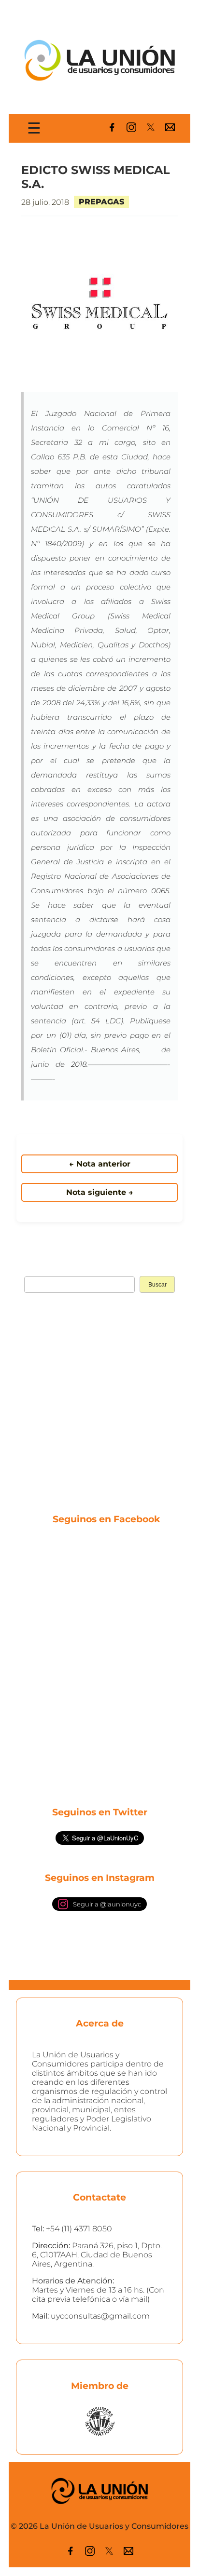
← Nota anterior (100, 1164)
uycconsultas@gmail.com (100, 2316)
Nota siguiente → (100, 1192)
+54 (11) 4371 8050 (79, 2229)
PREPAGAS (101, 202)
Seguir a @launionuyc (107, 1904)
